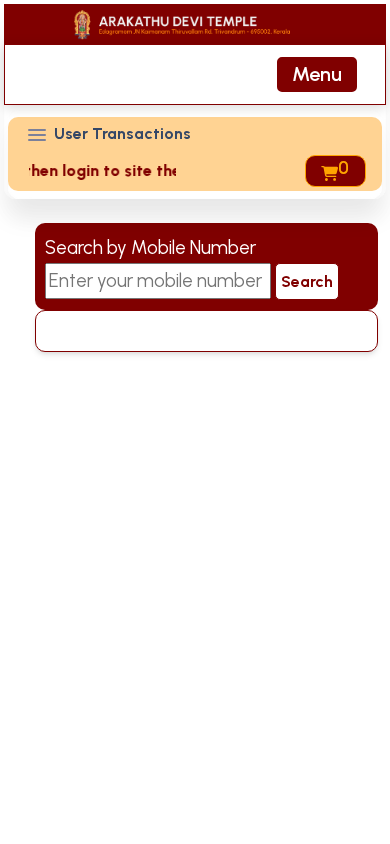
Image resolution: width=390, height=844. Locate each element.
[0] (328, 171)
